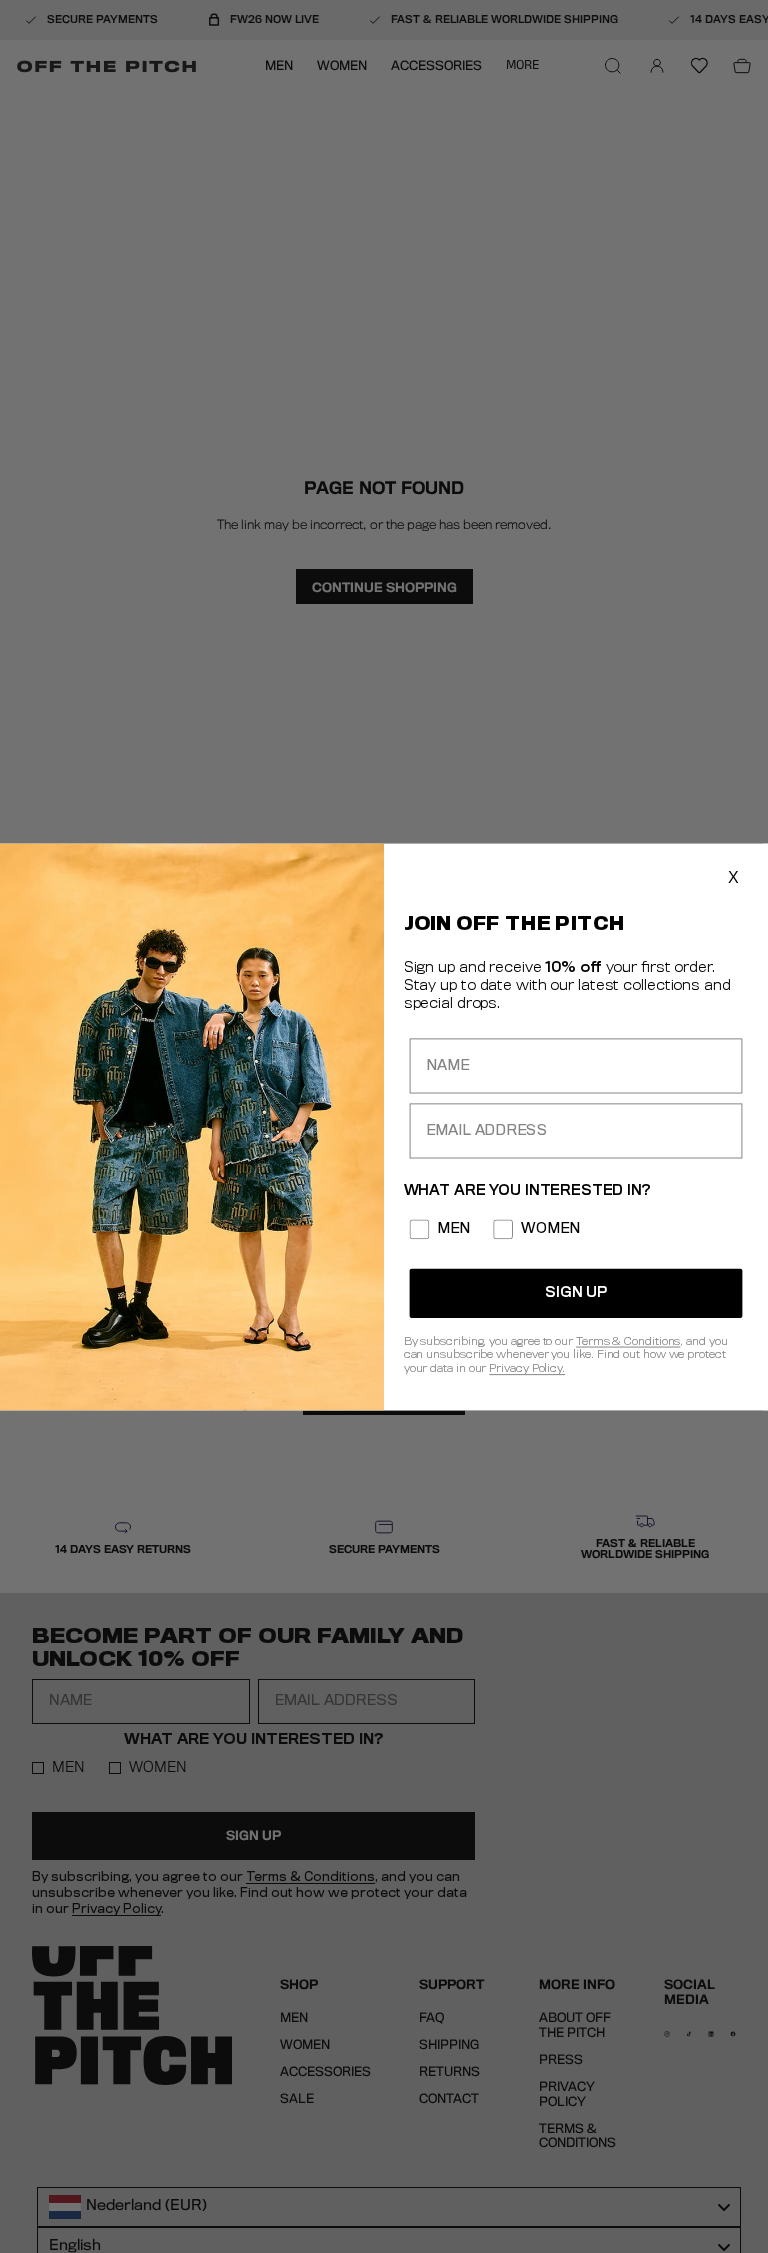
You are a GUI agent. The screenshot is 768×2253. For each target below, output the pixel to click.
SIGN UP (576, 1293)
